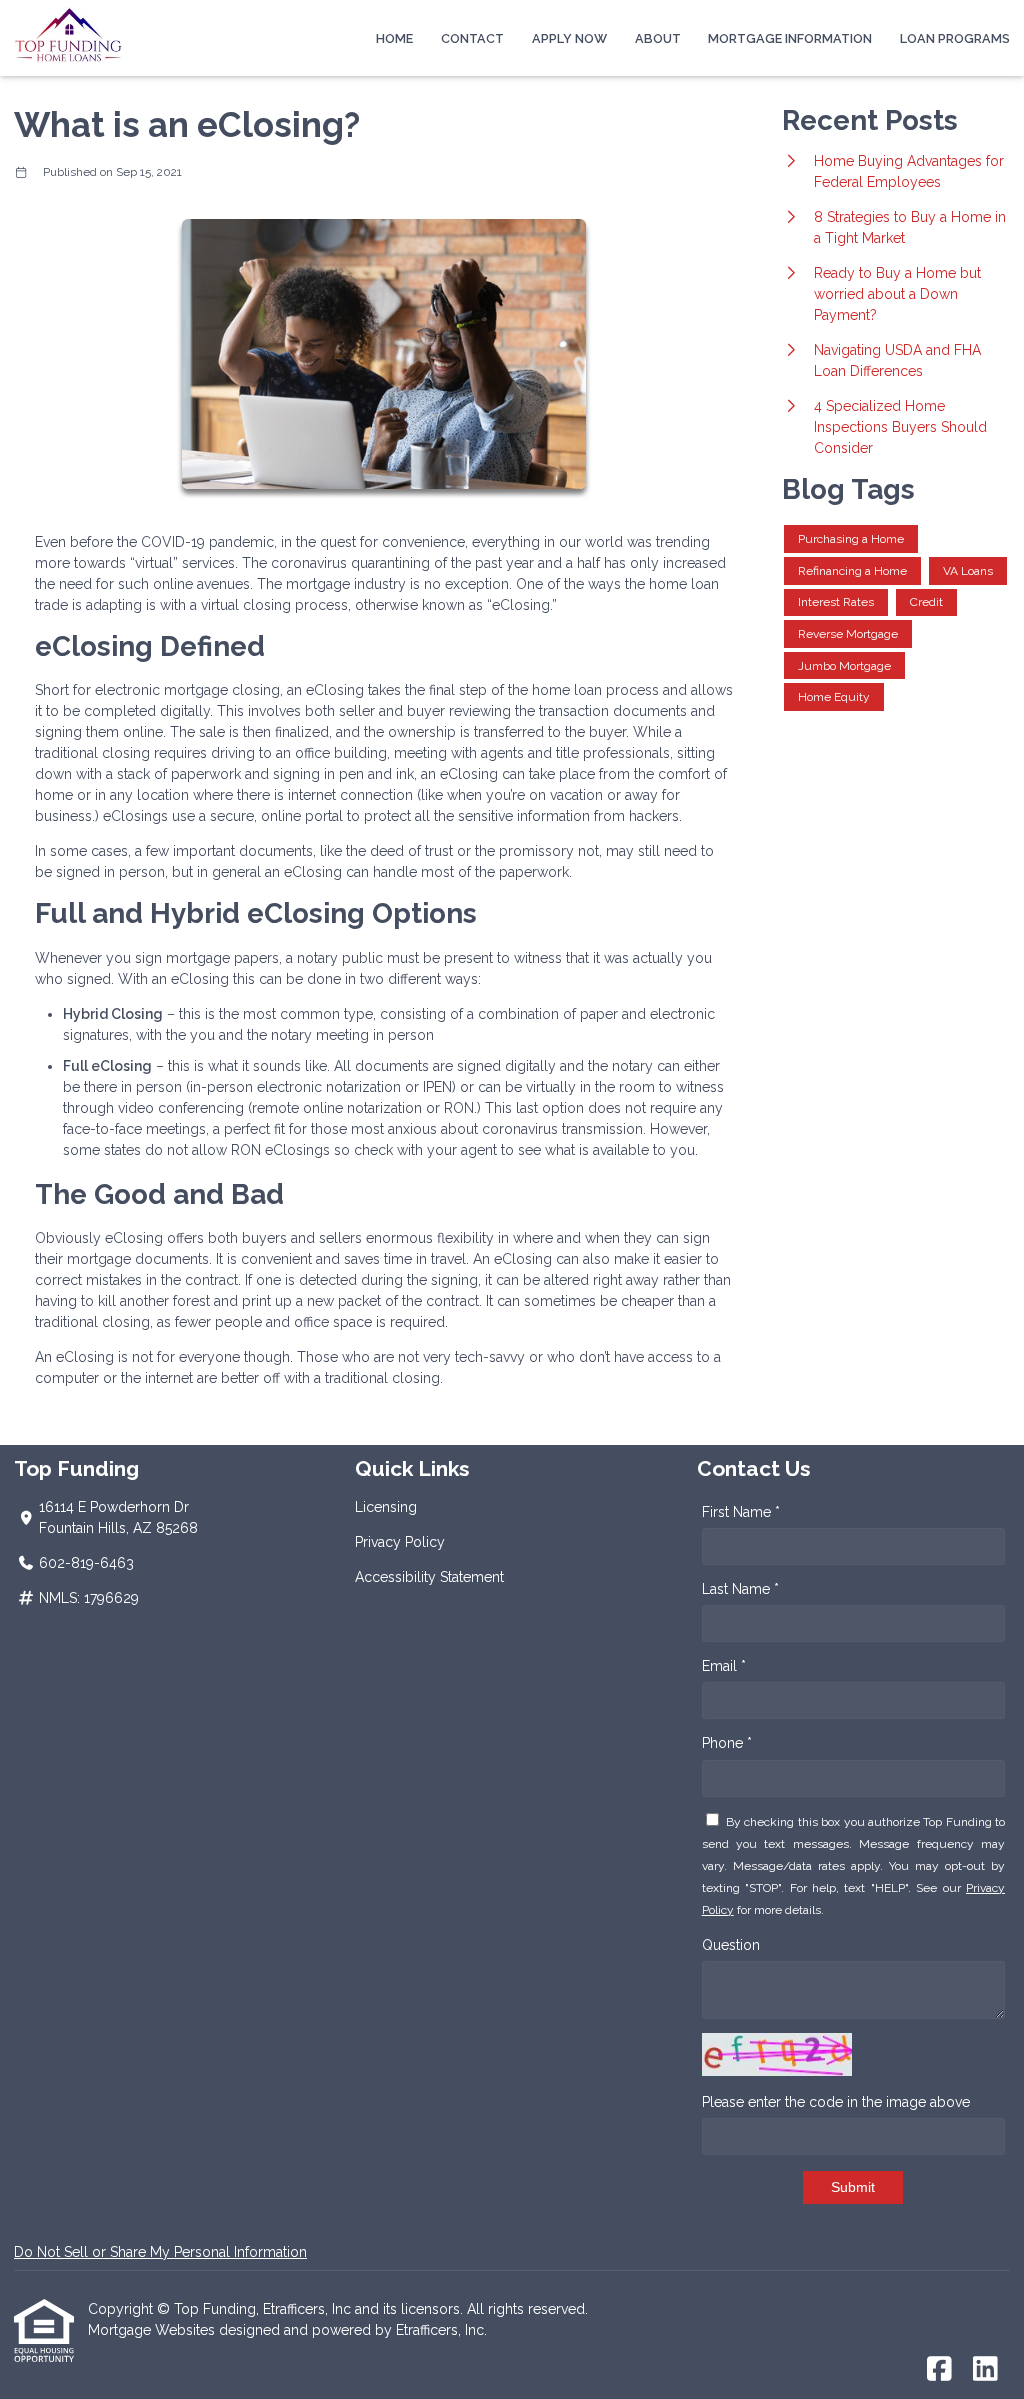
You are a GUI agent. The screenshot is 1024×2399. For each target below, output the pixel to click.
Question (731, 1945)
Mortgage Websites (153, 2330)
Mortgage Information (790, 38)
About (658, 38)
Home (394, 38)
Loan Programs (955, 38)
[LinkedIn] (985, 2370)
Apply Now (569, 38)
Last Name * (740, 1589)
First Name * (741, 1512)
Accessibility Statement (429, 1577)
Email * (724, 1666)
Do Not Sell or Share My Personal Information (160, 2252)
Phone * (727, 1743)
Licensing (386, 1507)
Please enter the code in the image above (836, 2102)
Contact (472, 38)
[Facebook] (939, 2370)
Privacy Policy (400, 1542)
